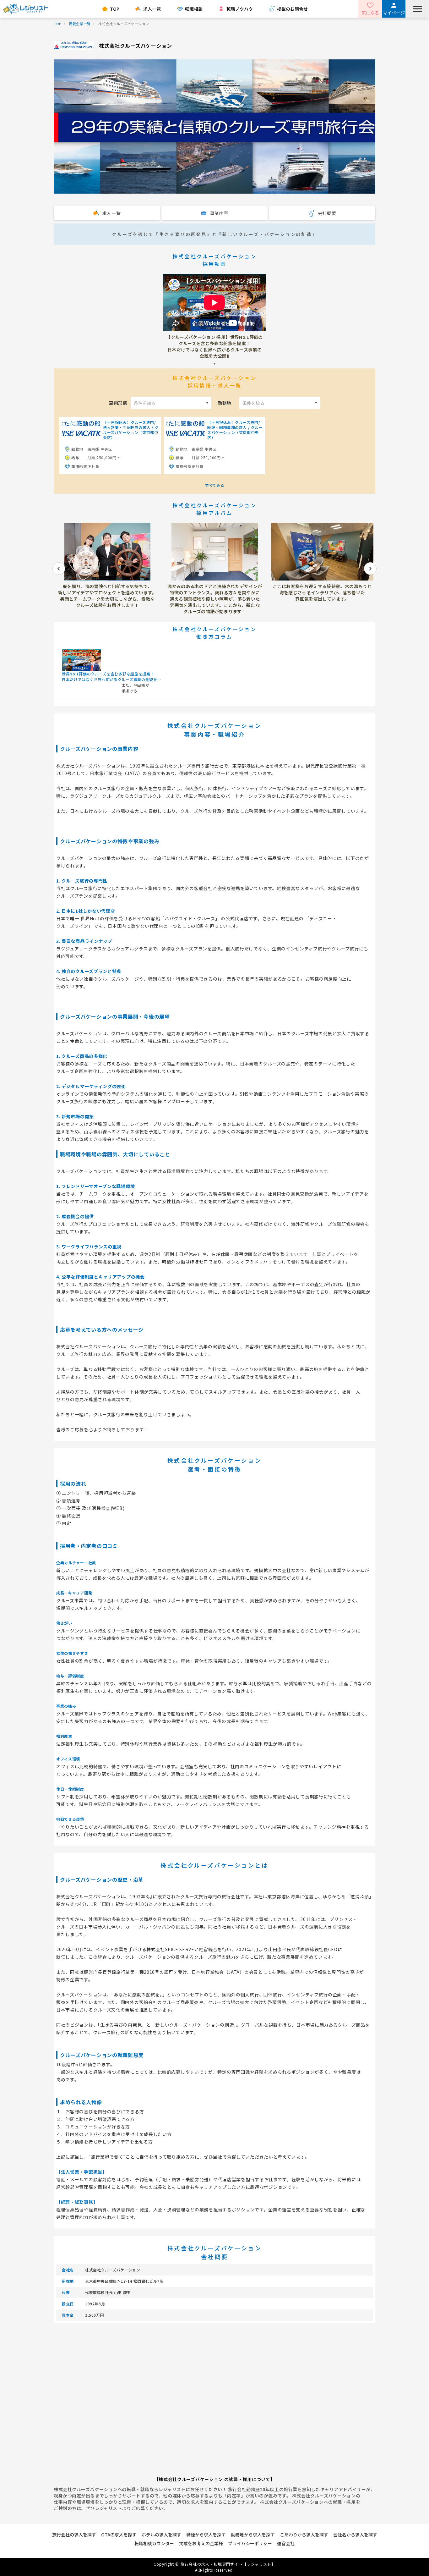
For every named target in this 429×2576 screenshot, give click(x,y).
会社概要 (327, 213)
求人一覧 (152, 9)
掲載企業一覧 (80, 24)
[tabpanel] (215, 316)
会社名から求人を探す (355, 2535)
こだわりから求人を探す (304, 2535)
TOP (115, 9)
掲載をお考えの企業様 (201, 2543)
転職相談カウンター (154, 2543)
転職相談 (194, 9)
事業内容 (219, 213)
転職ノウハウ (240, 9)
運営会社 (286, 2543)
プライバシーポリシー (250, 2543)
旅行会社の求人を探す (74, 2535)
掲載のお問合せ (292, 9)
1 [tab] (215, 364)
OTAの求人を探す (119, 2535)
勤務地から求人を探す (253, 2535)
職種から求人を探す (206, 2535)
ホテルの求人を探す (161, 2535)
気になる (370, 13)
